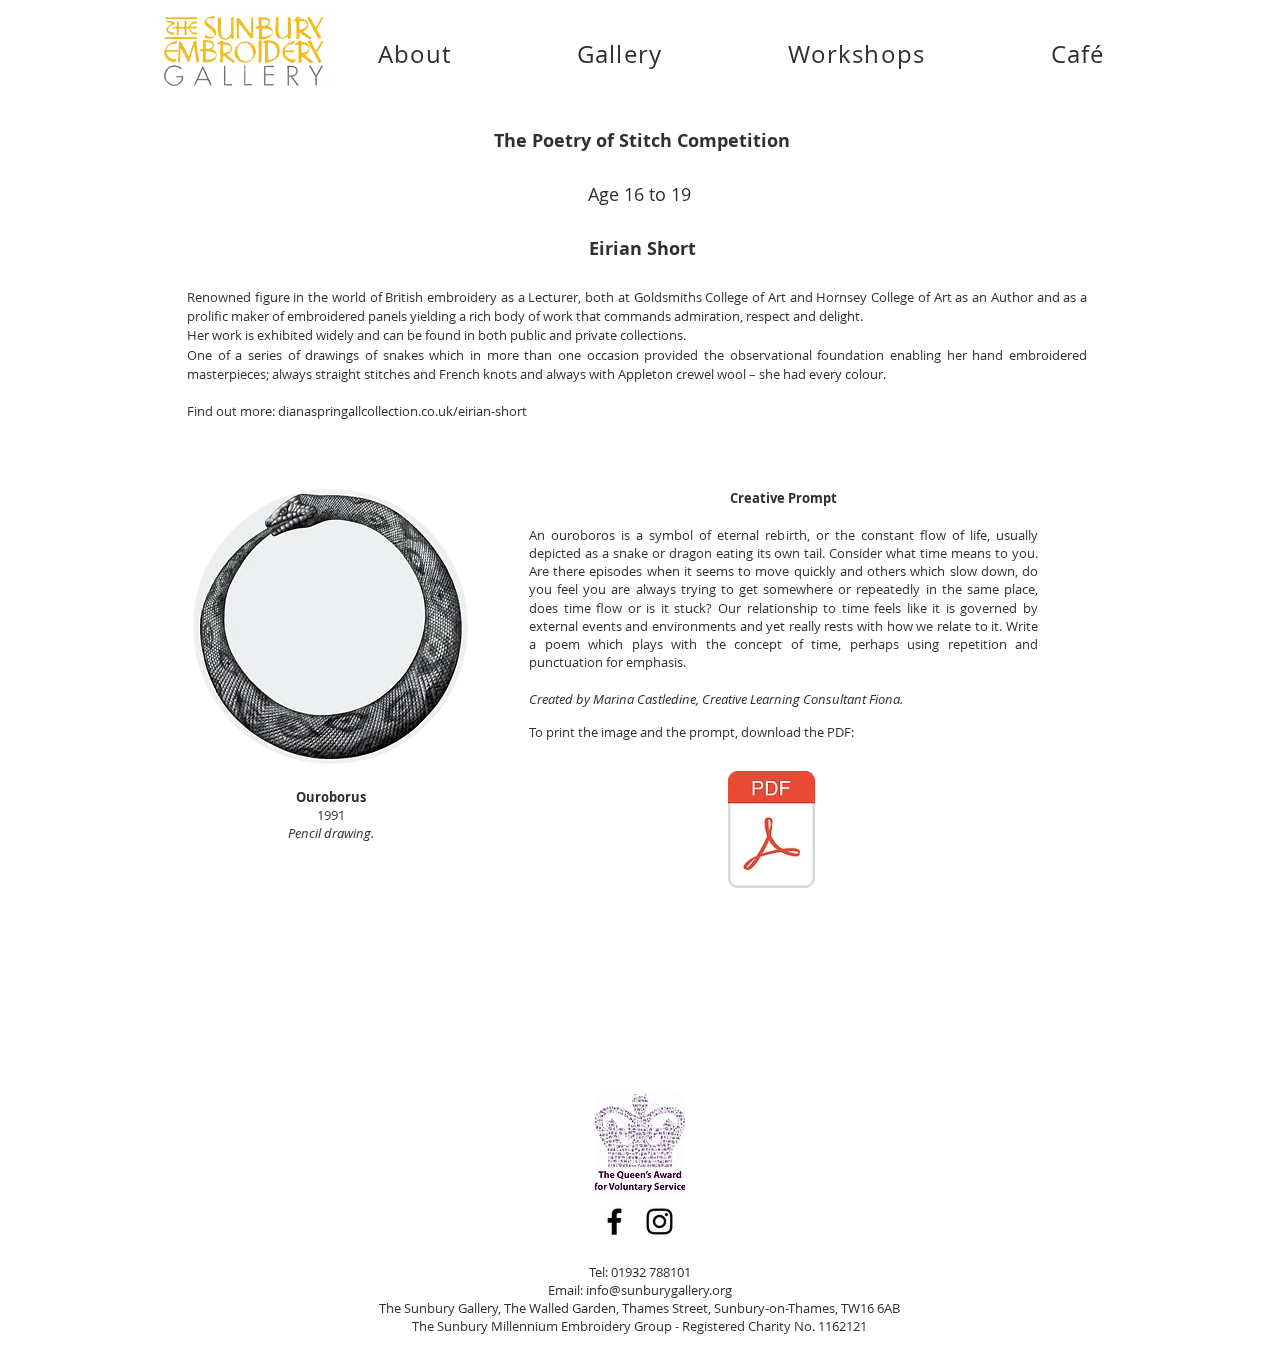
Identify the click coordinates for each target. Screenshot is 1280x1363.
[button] (619, 54)
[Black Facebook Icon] (614, 1221)
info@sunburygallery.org (659, 1290)
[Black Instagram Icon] (659, 1221)
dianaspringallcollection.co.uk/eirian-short (402, 411)
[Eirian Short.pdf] (771, 832)
